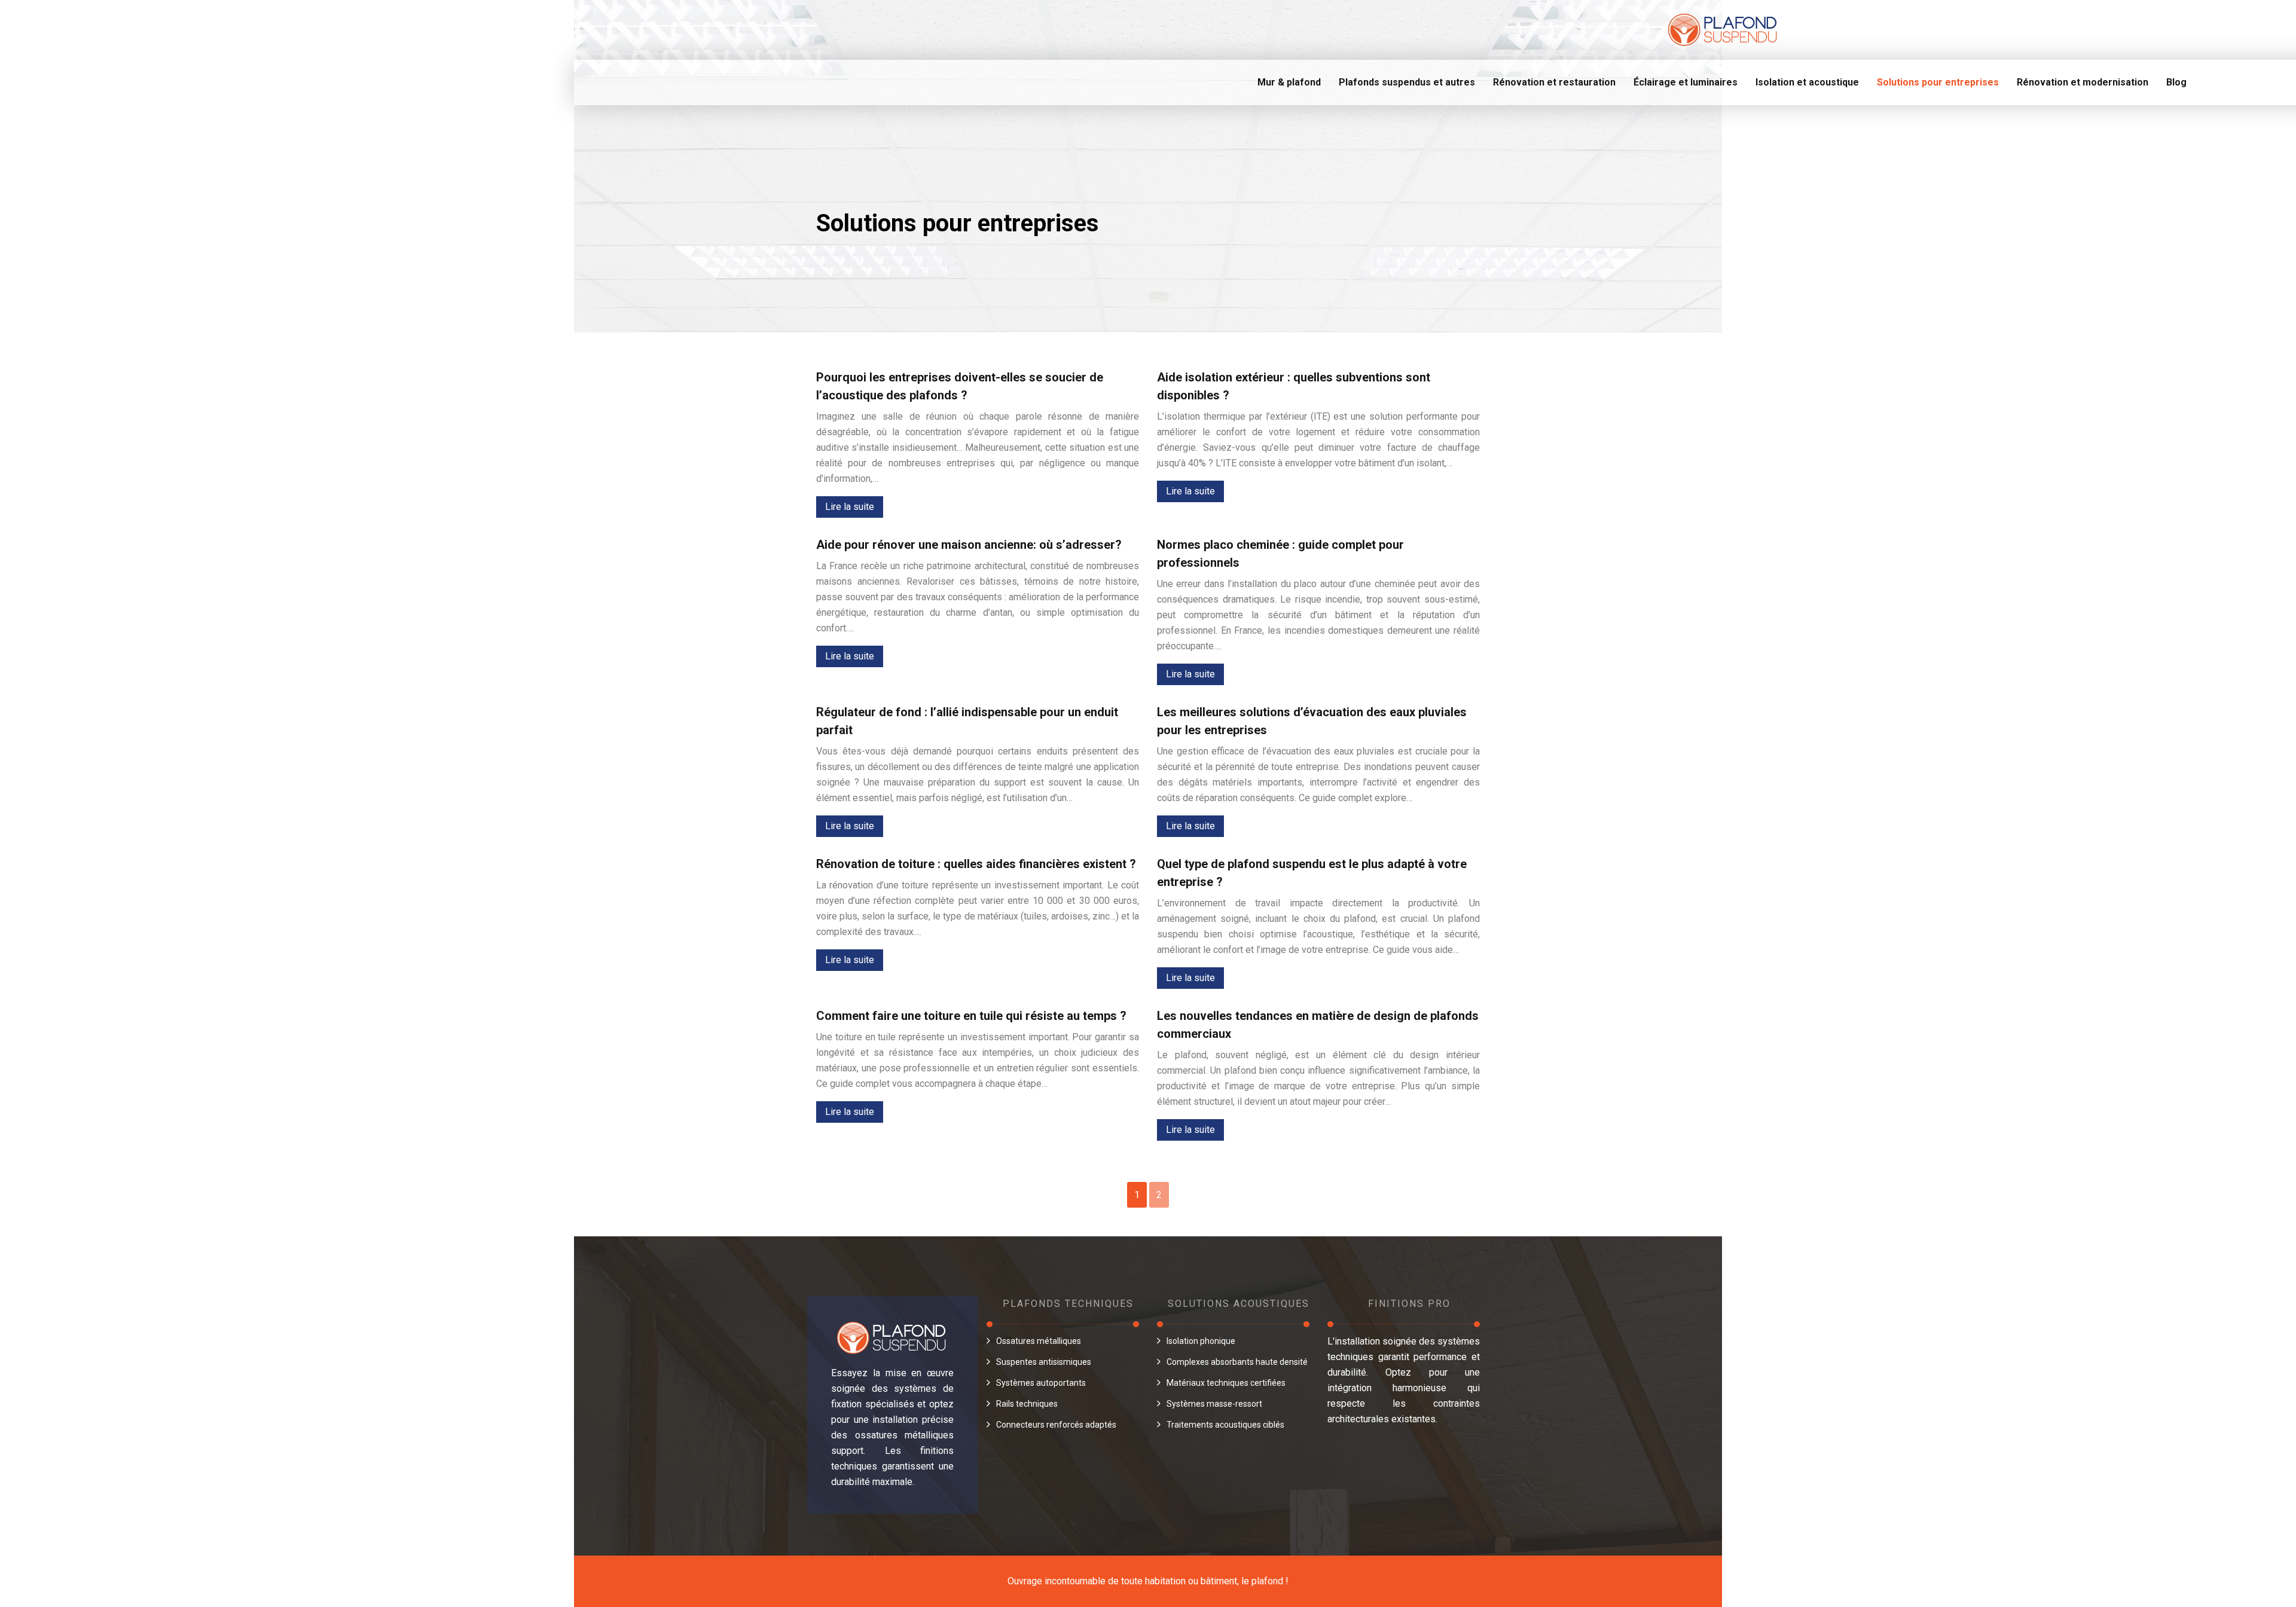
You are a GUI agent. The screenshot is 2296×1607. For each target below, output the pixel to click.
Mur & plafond (1289, 82)
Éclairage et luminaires (1686, 82)
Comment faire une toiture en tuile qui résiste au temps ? (971, 1016)
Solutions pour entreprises (1938, 82)
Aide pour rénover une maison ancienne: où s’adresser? (969, 545)
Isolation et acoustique (1807, 82)
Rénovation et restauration (1554, 82)
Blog (2176, 82)
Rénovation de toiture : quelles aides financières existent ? (976, 864)
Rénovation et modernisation (2083, 82)
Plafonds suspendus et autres (1407, 82)
